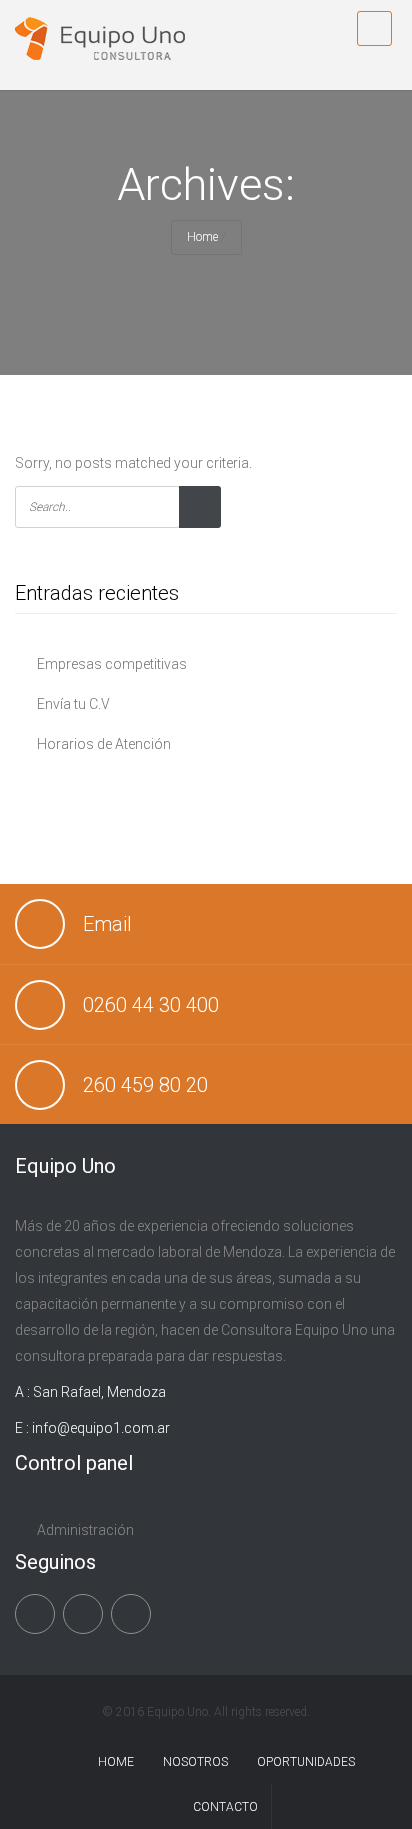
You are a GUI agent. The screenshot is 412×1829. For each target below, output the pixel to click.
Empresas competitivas (112, 664)
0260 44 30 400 (151, 1005)
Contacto (225, 1807)
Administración (85, 1530)
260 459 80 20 (145, 1085)
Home (202, 237)
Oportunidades (306, 1762)
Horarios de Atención (104, 744)
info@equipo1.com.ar (101, 1428)
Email (107, 924)
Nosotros (195, 1762)
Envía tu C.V (73, 704)
